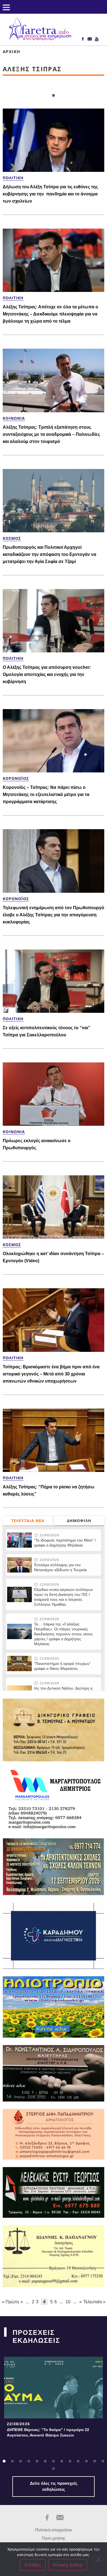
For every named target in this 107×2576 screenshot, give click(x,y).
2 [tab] (12, 2461)
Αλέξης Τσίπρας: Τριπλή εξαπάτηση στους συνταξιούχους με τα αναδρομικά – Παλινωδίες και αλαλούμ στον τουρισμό (51, 434)
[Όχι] (98, 2559)
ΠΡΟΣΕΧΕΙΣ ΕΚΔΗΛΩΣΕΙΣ (36, 2336)
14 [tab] (54, 2469)
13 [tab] (103, 2461)
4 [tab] (29, 2461)
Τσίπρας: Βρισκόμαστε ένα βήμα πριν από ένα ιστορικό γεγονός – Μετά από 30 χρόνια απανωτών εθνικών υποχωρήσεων (51, 1374)
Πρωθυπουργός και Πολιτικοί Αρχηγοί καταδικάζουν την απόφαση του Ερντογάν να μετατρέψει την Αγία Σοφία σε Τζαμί (50, 554)
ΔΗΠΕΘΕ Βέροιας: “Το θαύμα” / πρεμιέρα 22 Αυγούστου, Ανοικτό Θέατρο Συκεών (48, 2432)
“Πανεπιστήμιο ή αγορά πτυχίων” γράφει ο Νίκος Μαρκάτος (62, 1666)
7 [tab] (54, 2461)
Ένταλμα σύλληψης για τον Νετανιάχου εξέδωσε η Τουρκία (60, 1567)
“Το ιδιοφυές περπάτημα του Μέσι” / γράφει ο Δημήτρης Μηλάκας (65, 1543)
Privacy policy (68, 2565)
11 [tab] (86, 2461)
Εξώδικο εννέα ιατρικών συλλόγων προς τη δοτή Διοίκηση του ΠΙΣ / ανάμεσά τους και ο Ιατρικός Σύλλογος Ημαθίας (64, 1597)
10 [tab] (78, 2461)
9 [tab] (70, 2461)
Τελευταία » (94, 2302)
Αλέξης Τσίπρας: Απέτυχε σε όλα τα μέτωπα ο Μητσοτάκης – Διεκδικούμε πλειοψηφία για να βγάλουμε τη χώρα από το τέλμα (50, 314)
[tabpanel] (54, 2399)
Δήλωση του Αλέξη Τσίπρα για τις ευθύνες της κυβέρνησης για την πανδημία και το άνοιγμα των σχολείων (50, 194)
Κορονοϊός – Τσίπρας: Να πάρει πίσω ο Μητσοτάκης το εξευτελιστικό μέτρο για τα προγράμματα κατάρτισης (46, 794)
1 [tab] (54, 96)
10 (68, 2302)
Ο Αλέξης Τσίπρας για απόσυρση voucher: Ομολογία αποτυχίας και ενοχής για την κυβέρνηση (47, 674)
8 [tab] (62, 2461)
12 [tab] (95, 2461)
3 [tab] (21, 2461)
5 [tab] (37, 2461)
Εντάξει (33, 2565)
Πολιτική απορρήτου (54, 2530)
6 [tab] (45, 2461)
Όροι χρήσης (54, 2538)
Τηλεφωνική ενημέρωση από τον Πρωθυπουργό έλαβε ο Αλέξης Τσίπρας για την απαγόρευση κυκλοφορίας (54, 915)
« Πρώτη (10, 2302)
